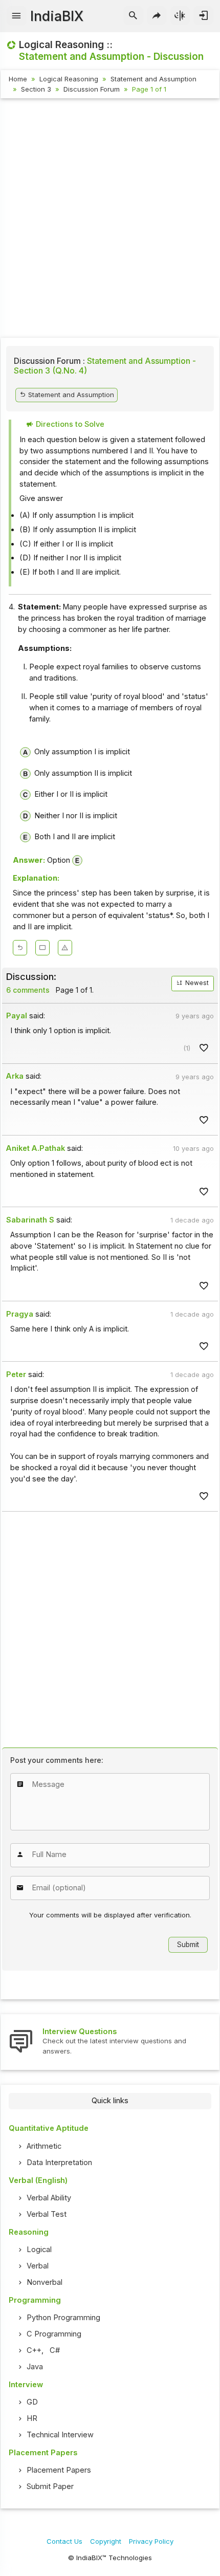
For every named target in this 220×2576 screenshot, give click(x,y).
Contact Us (64, 2541)
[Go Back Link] (20, 948)
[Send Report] (65, 948)
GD (32, 2402)
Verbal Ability (49, 2198)
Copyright (106, 2541)
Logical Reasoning (69, 79)
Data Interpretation (59, 2163)
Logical (39, 2250)
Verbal (38, 2266)
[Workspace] (42, 948)
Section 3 (36, 89)
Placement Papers (59, 2470)
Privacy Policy (151, 2541)
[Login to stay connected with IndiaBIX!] (203, 16)
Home (18, 79)
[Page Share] (157, 16)
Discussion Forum (92, 89)
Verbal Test (47, 2214)
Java (35, 2367)
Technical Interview (60, 2435)
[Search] (133, 16)
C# (55, 2350)
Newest (196, 983)
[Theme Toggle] (180, 16)
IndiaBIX (57, 16)
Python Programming (63, 2318)
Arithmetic (44, 2146)
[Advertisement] (110, 220)
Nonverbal (45, 2282)
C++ (34, 2350)
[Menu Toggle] (17, 16)
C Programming (54, 2334)
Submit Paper (50, 2486)
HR (32, 2418)
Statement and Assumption (153, 79)
